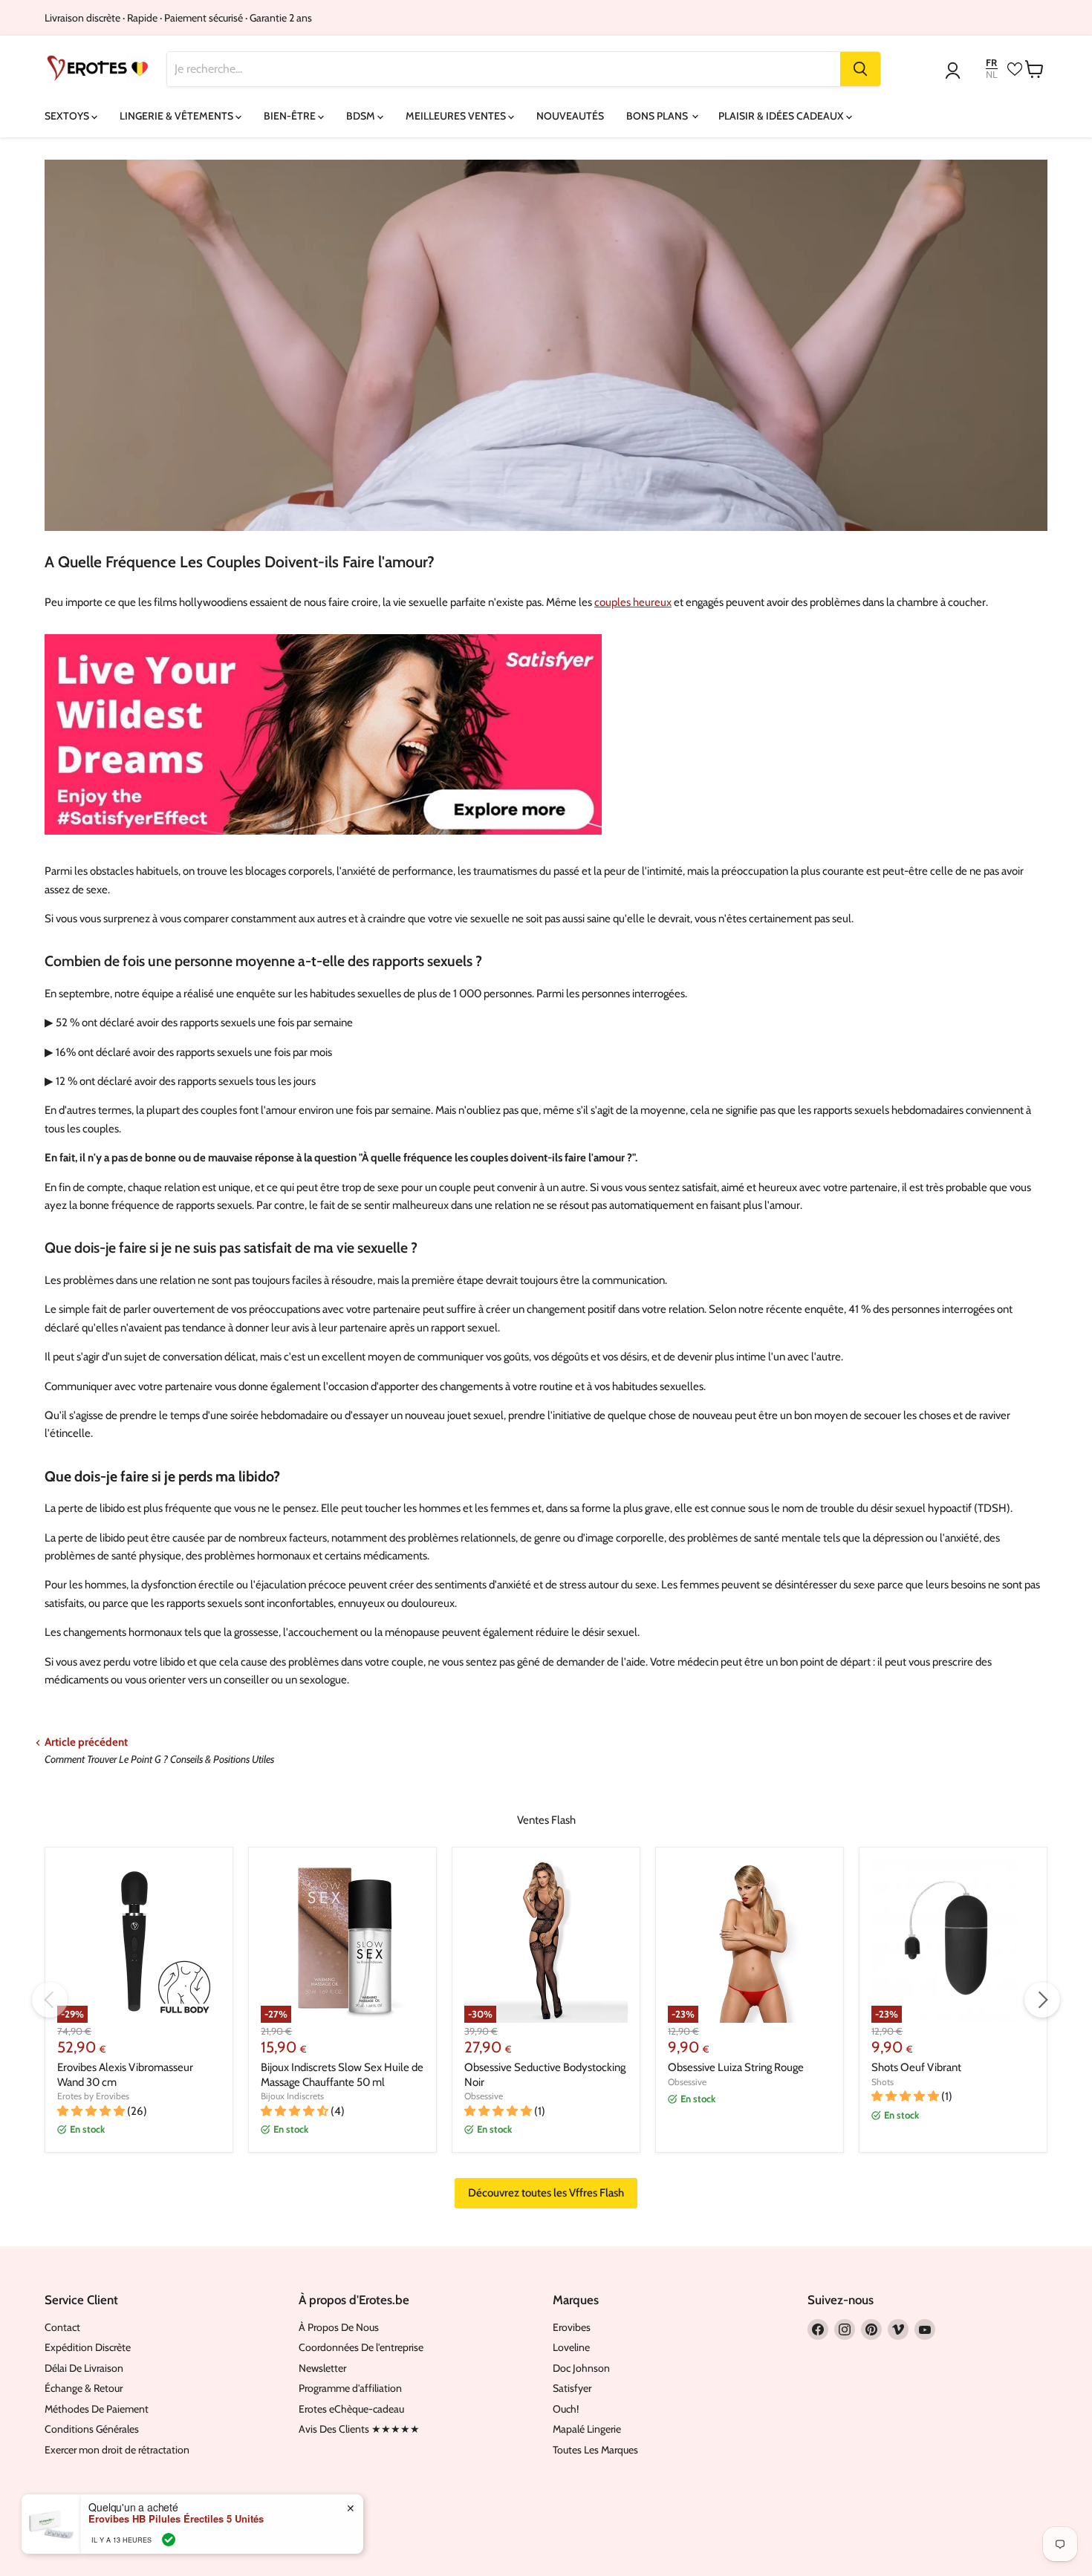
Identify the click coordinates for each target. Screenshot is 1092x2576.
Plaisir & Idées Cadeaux (782, 116)
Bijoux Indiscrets (292, 2096)
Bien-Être (291, 116)
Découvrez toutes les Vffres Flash (546, 2193)
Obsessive (484, 2096)
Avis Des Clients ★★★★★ (359, 2429)
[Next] (1042, 2000)
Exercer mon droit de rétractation (117, 2450)
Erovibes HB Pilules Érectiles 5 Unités (176, 2519)
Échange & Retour (84, 2388)
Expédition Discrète (88, 2347)
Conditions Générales (92, 2429)
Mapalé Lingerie (587, 2429)
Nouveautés (570, 116)
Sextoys (68, 116)
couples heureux (633, 602)
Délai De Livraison (84, 2368)
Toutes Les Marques (595, 2450)
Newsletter (322, 2368)
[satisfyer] (323, 842)
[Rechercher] (860, 69)
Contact (62, 2327)
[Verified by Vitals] (169, 2540)
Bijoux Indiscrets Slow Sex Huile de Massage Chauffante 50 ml (342, 2075)
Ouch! (566, 2409)
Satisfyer (572, 2388)
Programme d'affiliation (350, 2388)
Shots (883, 2082)
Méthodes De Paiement (97, 2409)
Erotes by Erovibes (93, 2096)
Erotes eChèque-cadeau (351, 2409)
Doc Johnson (581, 2368)
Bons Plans (658, 116)
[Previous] (50, 2000)
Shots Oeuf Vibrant (916, 2067)
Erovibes (572, 2327)
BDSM (362, 116)
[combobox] (504, 69)
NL (992, 75)
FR (991, 63)
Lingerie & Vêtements (178, 116)
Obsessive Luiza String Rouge (736, 2067)
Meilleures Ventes (457, 116)
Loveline (571, 2347)
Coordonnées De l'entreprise (361, 2347)
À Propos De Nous (339, 2327)
